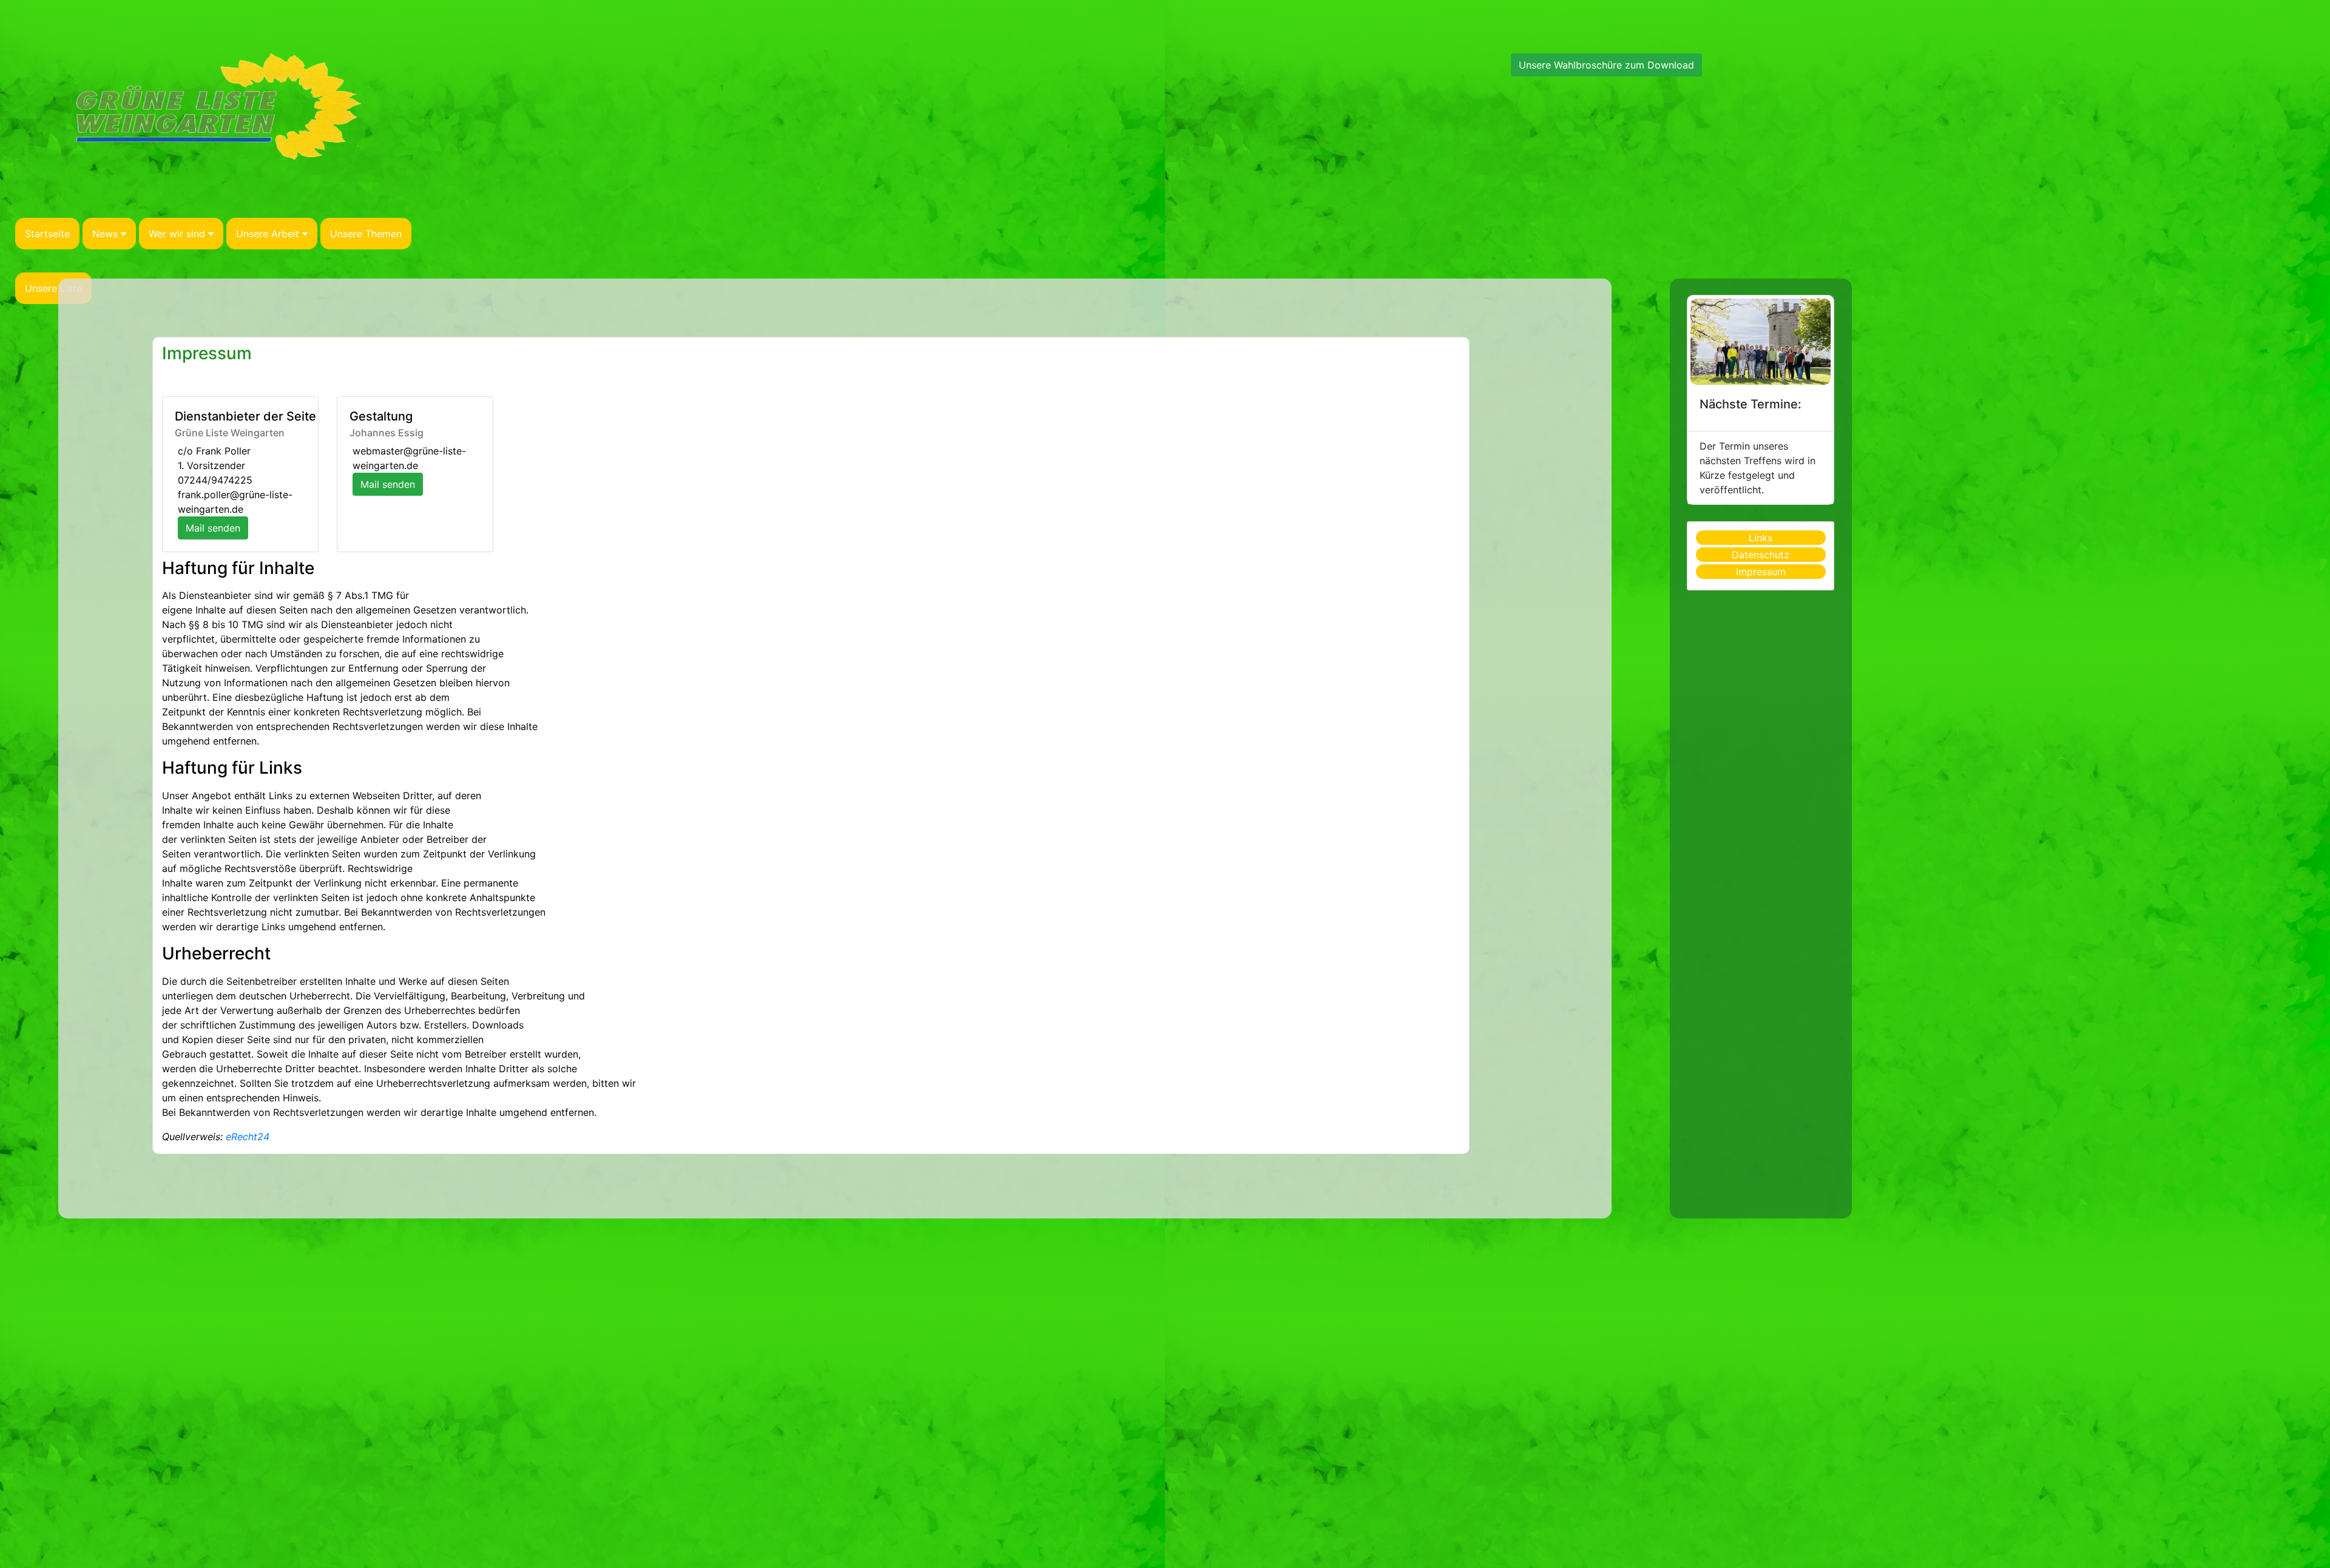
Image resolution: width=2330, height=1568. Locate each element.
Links (1761, 538)
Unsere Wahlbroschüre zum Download (1606, 65)
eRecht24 (248, 1137)
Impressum (207, 353)
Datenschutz (1761, 555)
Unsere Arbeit (268, 234)
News (105, 234)
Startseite (47, 234)
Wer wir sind (177, 234)
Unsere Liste (53, 288)
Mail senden (213, 528)
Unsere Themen (366, 234)
